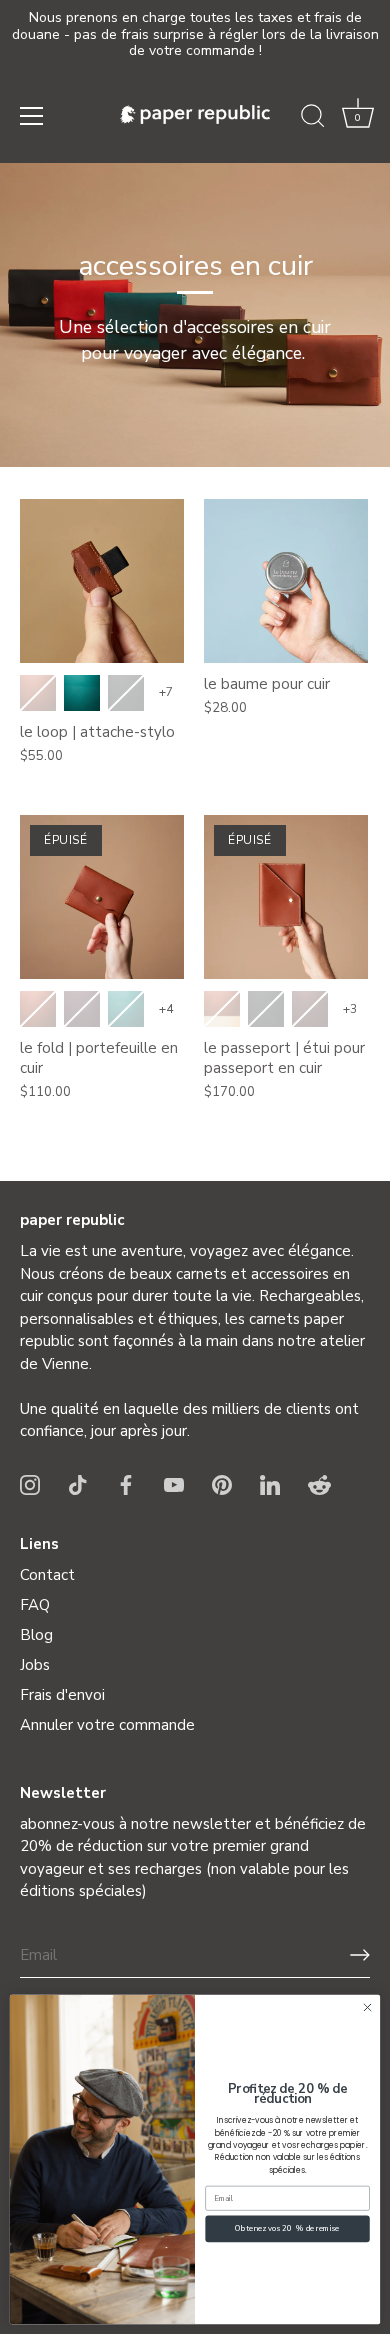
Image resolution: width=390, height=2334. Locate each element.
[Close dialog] (367, 2007)
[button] (358, 119)
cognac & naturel (222, 1009)
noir (126, 693)
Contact (47, 1575)
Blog (36, 1635)
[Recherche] (313, 119)
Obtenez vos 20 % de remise (287, 2228)
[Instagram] (30, 1484)
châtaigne (310, 1009)
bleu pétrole (82, 693)
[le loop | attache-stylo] (102, 581)
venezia (82, 1009)
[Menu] (32, 116)
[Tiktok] (78, 1484)
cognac (38, 693)
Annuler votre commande (107, 1725)
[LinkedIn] (270, 1484)
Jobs (35, 1665)
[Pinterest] (222, 1484)
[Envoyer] (360, 1955)
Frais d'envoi (62, 1695)
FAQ (35, 1605)
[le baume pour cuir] (286, 581)
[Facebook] (126, 1484)
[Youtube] (174, 1484)
